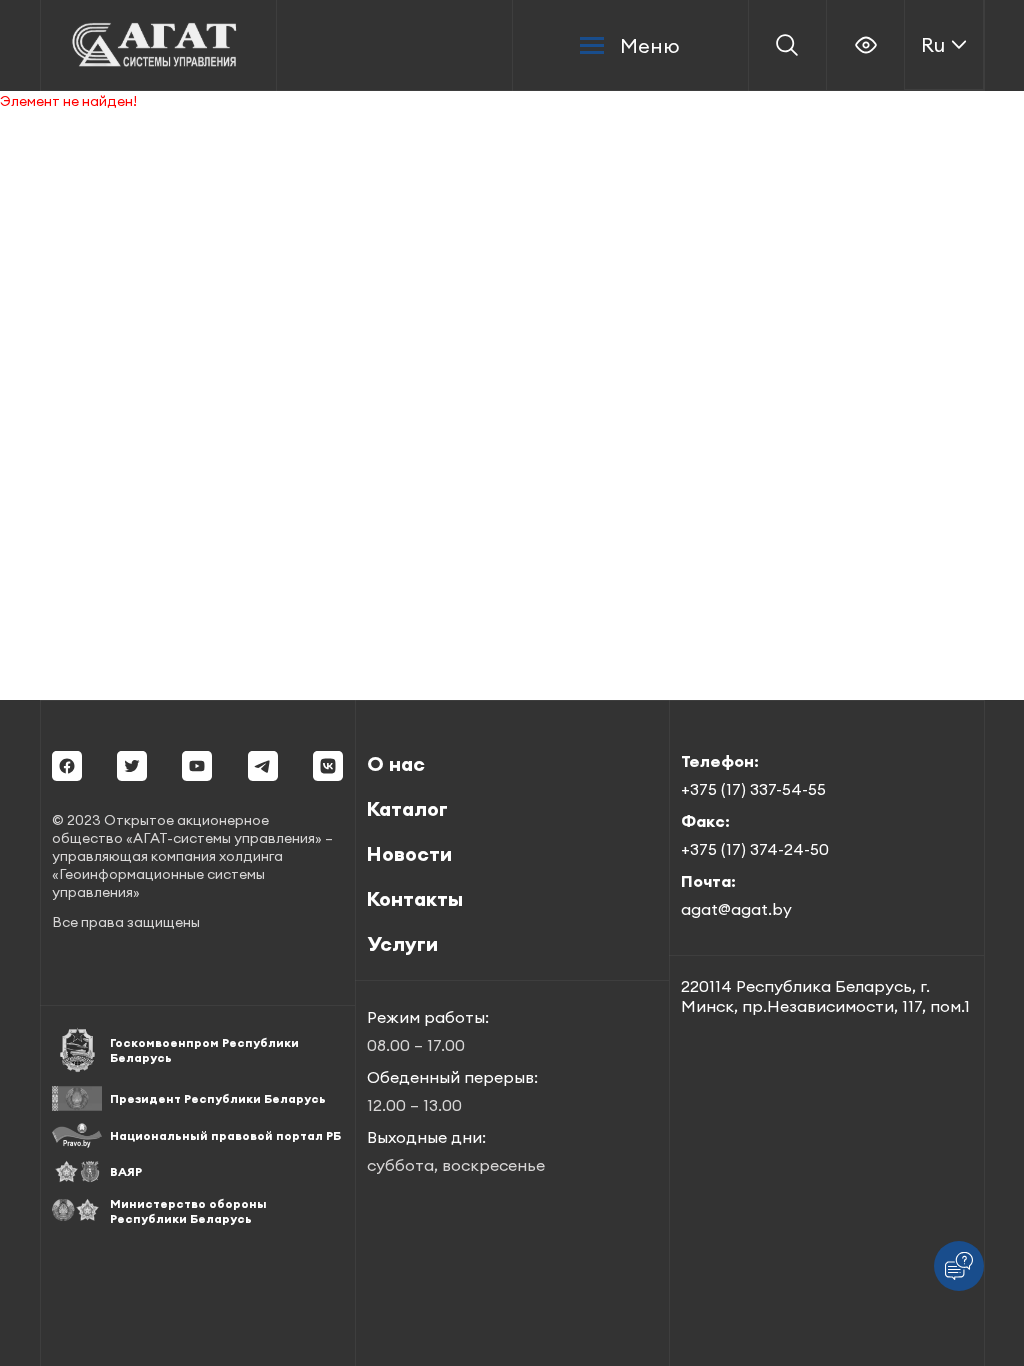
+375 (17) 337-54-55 (753, 789)
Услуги (402, 943)
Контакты (415, 898)
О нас (396, 763)
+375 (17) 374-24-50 (755, 849)
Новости (409, 853)
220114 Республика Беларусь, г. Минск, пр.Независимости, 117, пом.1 (825, 996)
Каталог (407, 808)
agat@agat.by (736, 909)
